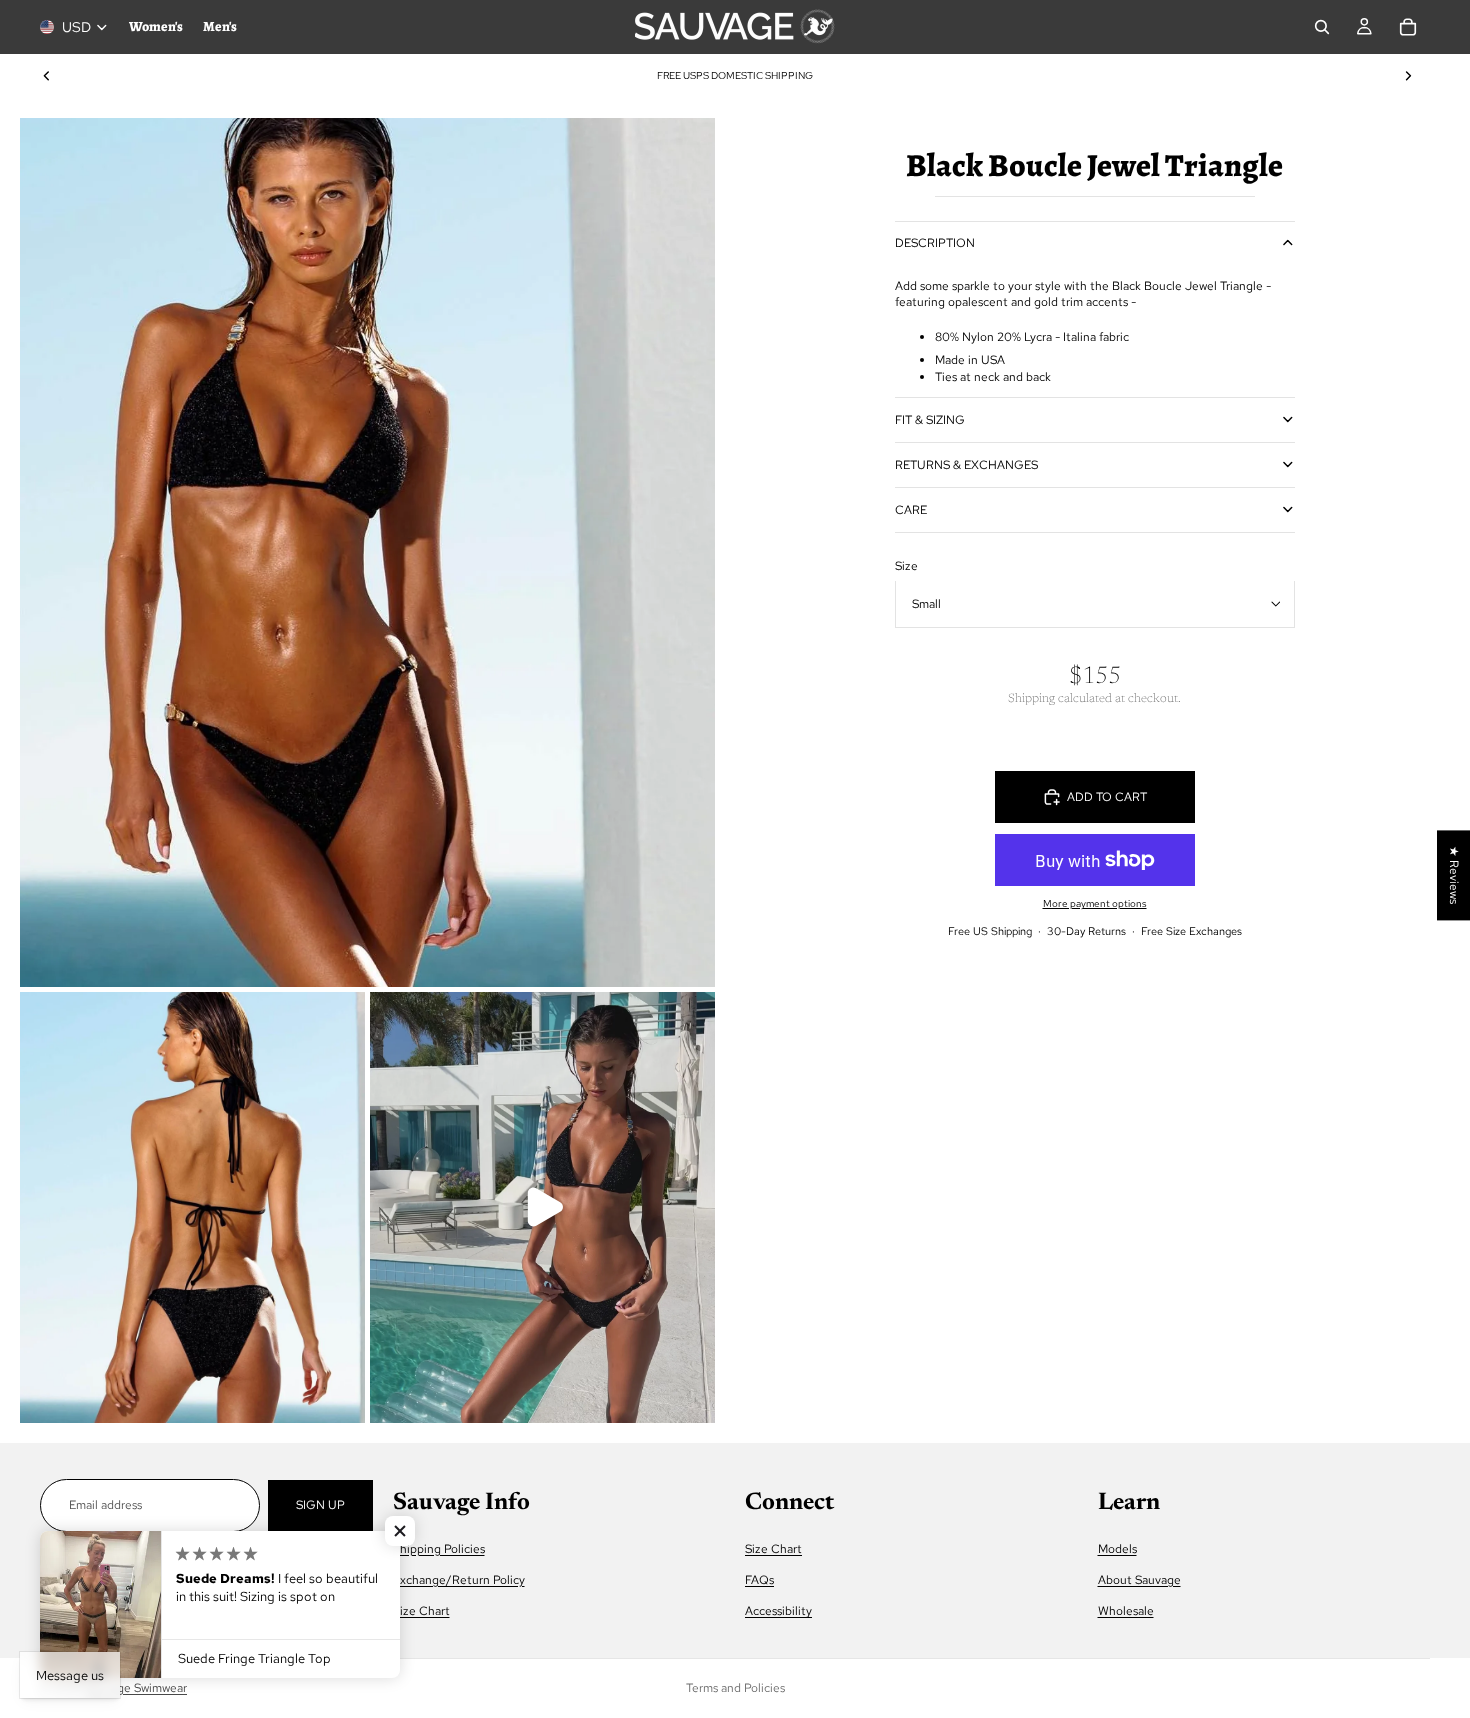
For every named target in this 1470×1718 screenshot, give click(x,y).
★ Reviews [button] (1454, 875)
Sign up (320, 1505)
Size (906, 565)
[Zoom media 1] (367, 552)
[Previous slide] (47, 76)
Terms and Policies (735, 1688)
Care (911, 509)
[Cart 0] (1408, 27)
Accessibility (778, 1612)
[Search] (1322, 27)
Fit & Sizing (930, 419)
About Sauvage (1139, 1580)
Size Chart (421, 1612)
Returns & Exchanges (966, 464)
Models (1117, 1549)
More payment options (1095, 903)
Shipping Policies (439, 1549)
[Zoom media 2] (192, 1207)
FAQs (759, 1580)
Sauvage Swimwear (136, 1688)
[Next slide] (1408, 76)
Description (935, 243)
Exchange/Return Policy (459, 1580)
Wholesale (1126, 1612)
